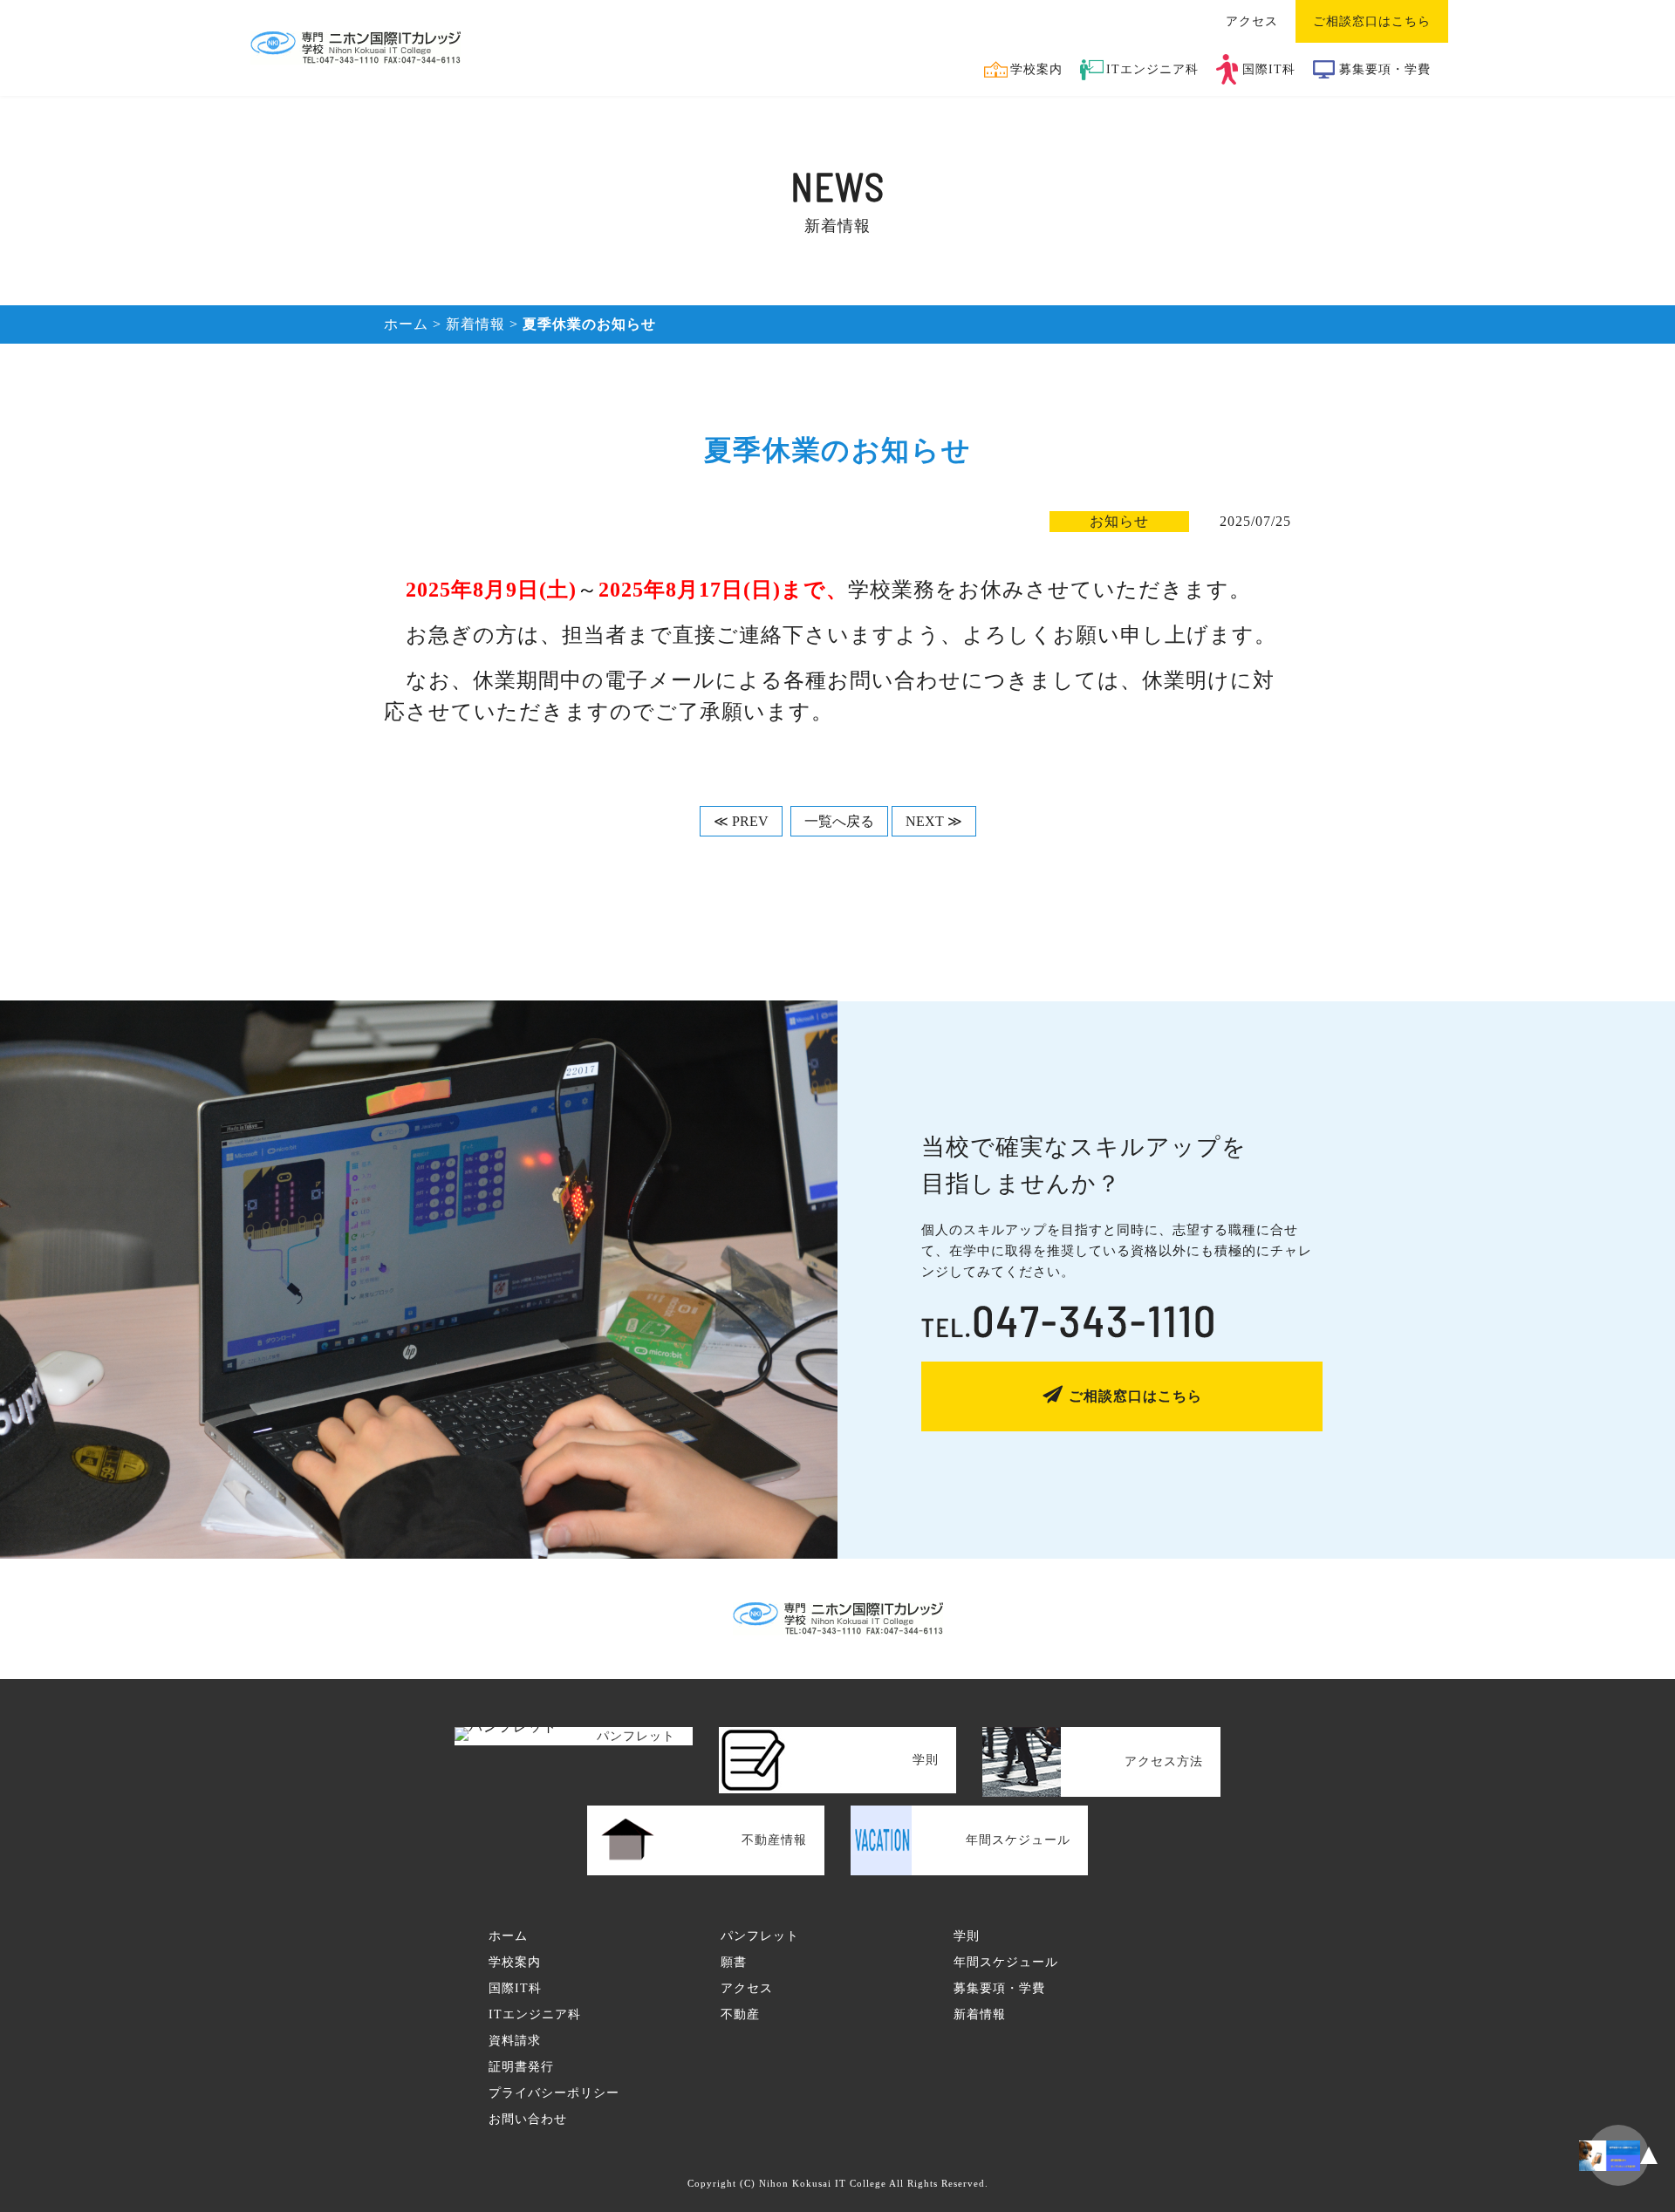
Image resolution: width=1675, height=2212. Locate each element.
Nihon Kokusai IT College (823, 2183)
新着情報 (475, 324)
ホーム (406, 324)
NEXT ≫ (934, 821)
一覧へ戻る (839, 821)
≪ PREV (741, 821)
